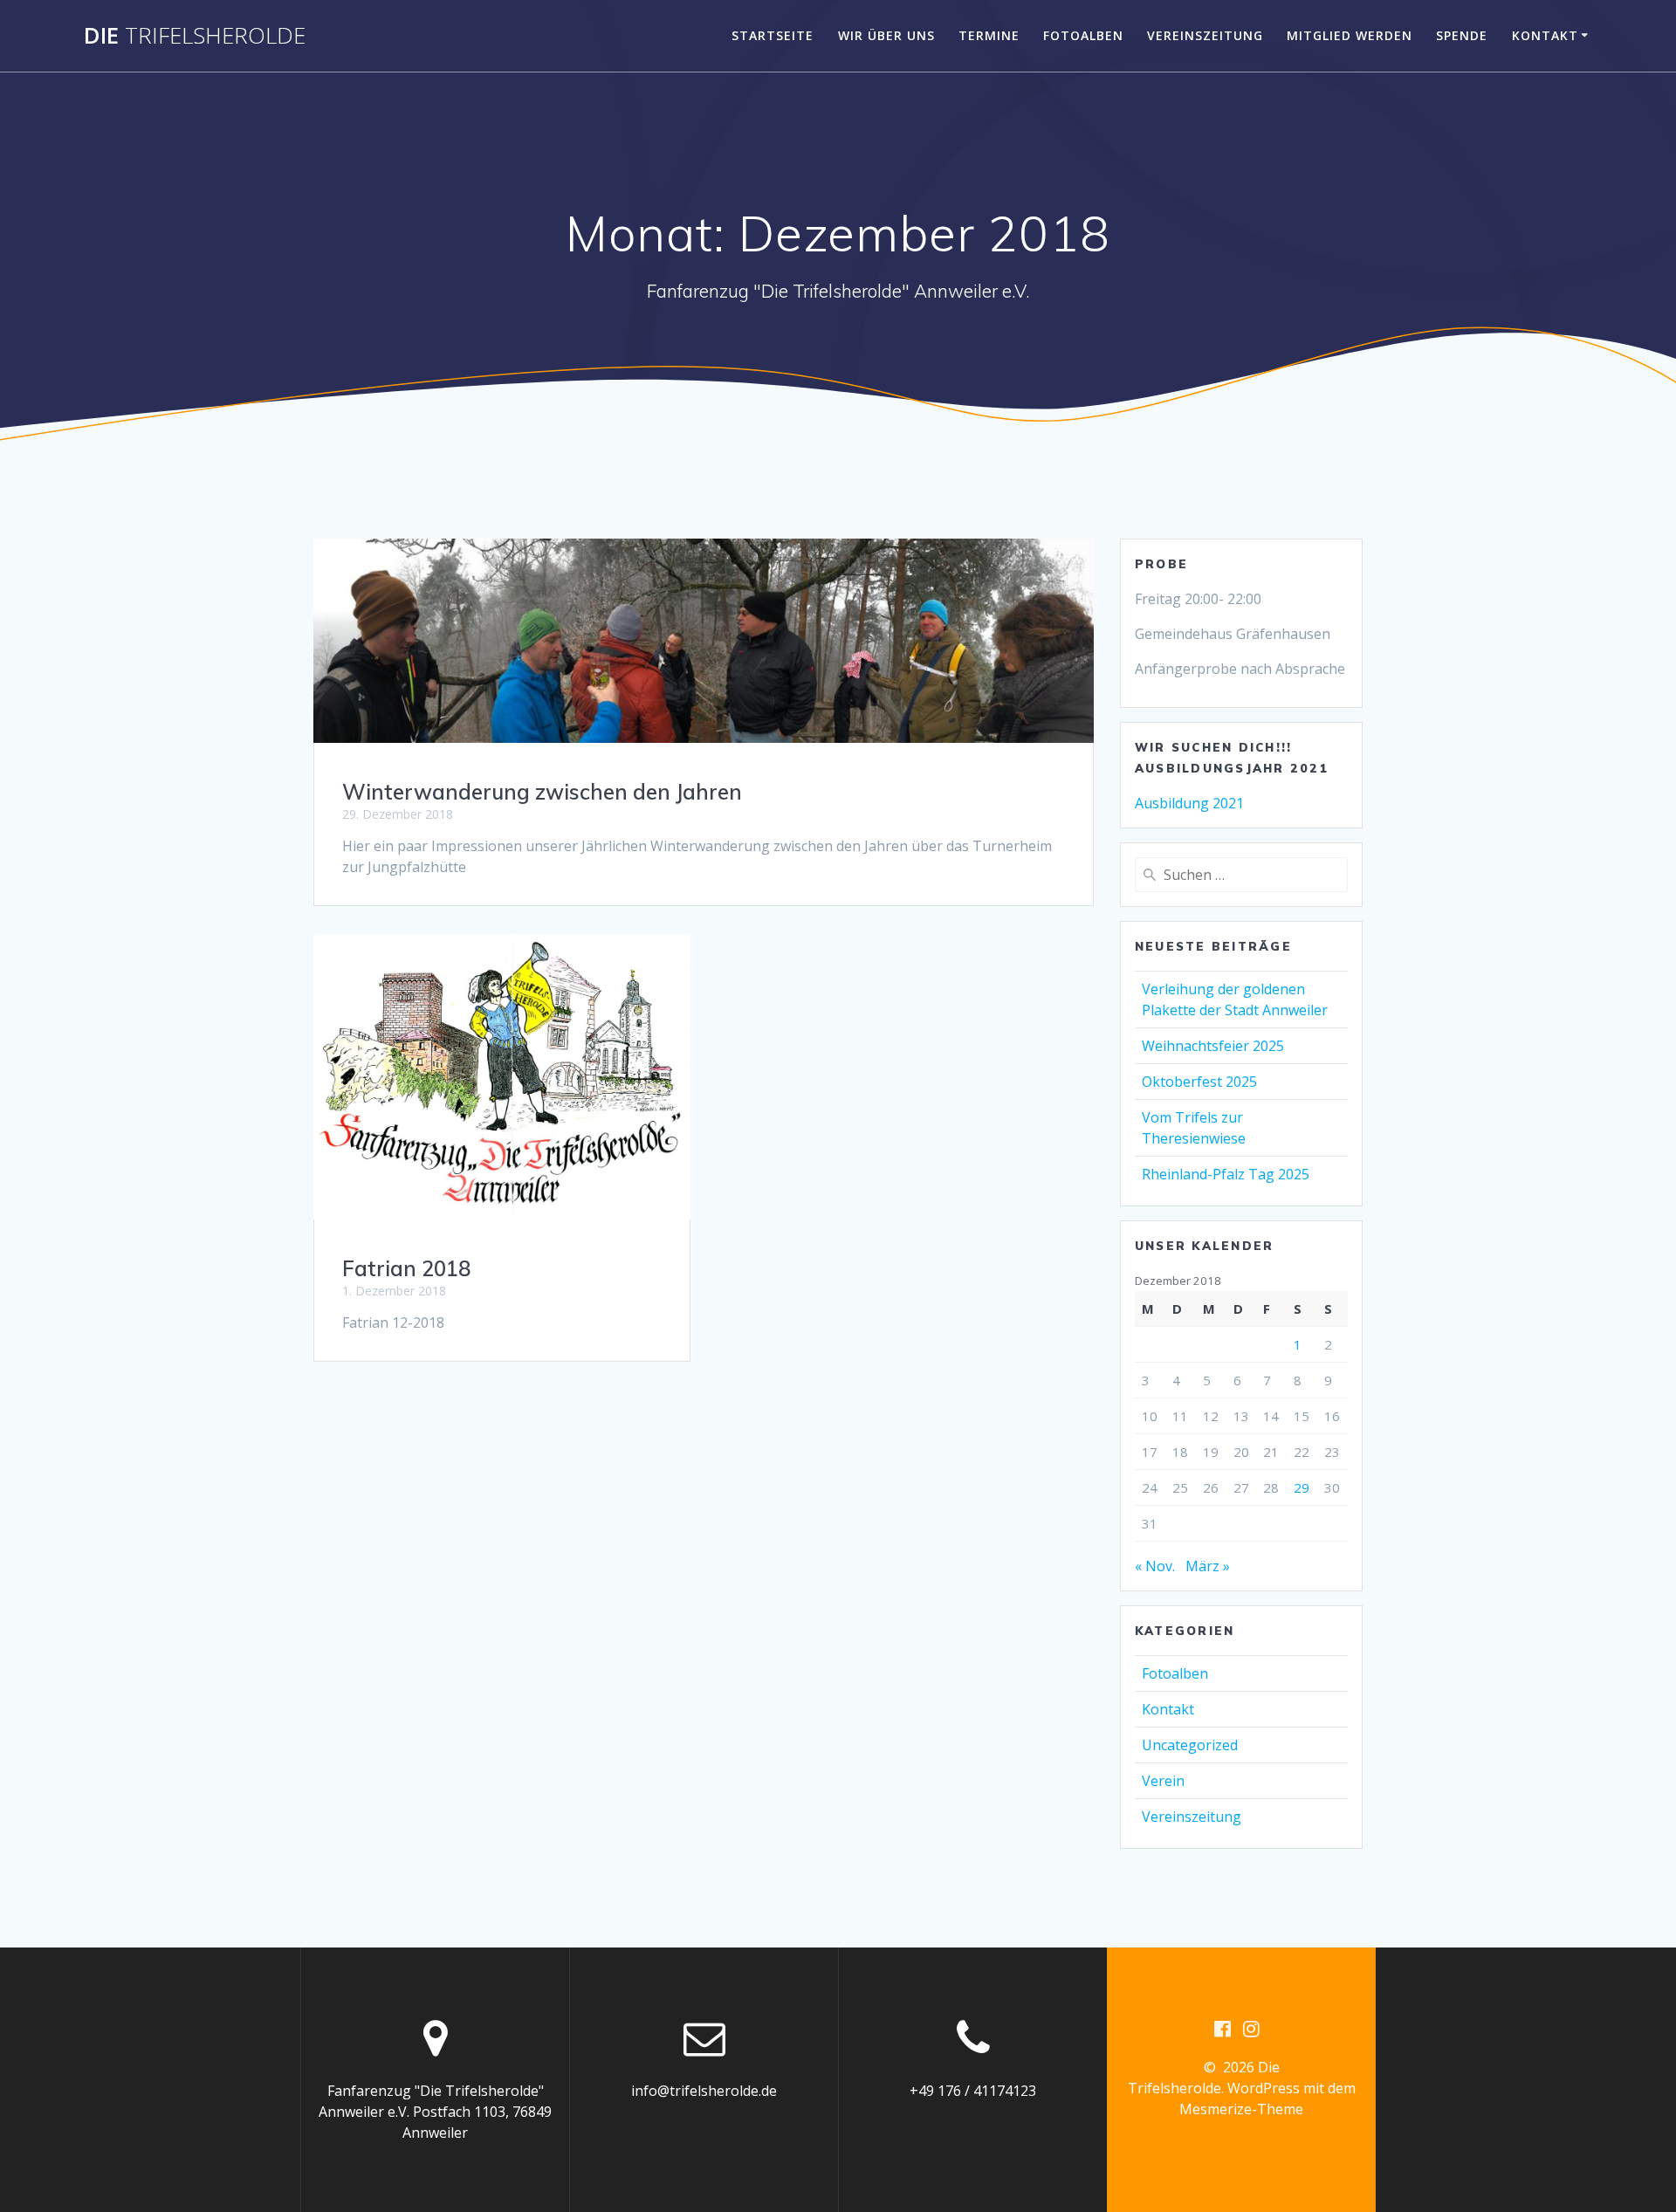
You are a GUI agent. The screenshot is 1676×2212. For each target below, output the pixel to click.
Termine (989, 35)
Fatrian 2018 (406, 1268)
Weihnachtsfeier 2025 (1213, 1046)
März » (1208, 1566)
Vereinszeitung (1205, 35)
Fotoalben (1083, 35)
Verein (1163, 1781)
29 (1302, 1487)
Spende (1462, 35)
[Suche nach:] (1241, 875)
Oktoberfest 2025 (1199, 1082)
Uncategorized (1190, 1745)
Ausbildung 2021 (1189, 803)
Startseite (773, 35)
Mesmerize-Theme (1241, 2109)
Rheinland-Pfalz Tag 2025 (1226, 1174)
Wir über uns (886, 35)
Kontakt (1545, 35)
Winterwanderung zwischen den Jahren (542, 792)
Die (195, 36)
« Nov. (1155, 1566)
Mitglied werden (1350, 35)
